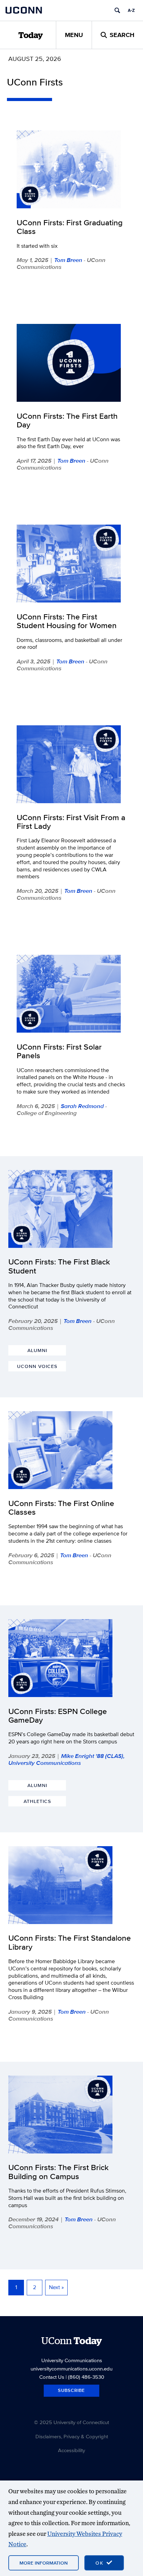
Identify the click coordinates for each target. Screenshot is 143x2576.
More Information (44, 2563)
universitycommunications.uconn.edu (71, 2369)
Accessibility (71, 2450)
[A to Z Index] (131, 10)
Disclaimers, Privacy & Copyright (72, 2436)
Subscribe (71, 2390)
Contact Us (52, 2377)
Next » (56, 2287)
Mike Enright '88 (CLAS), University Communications (66, 1759)
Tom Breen (68, 260)
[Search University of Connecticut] (117, 10)
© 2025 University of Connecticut (71, 2422)
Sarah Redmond (82, 1106)
